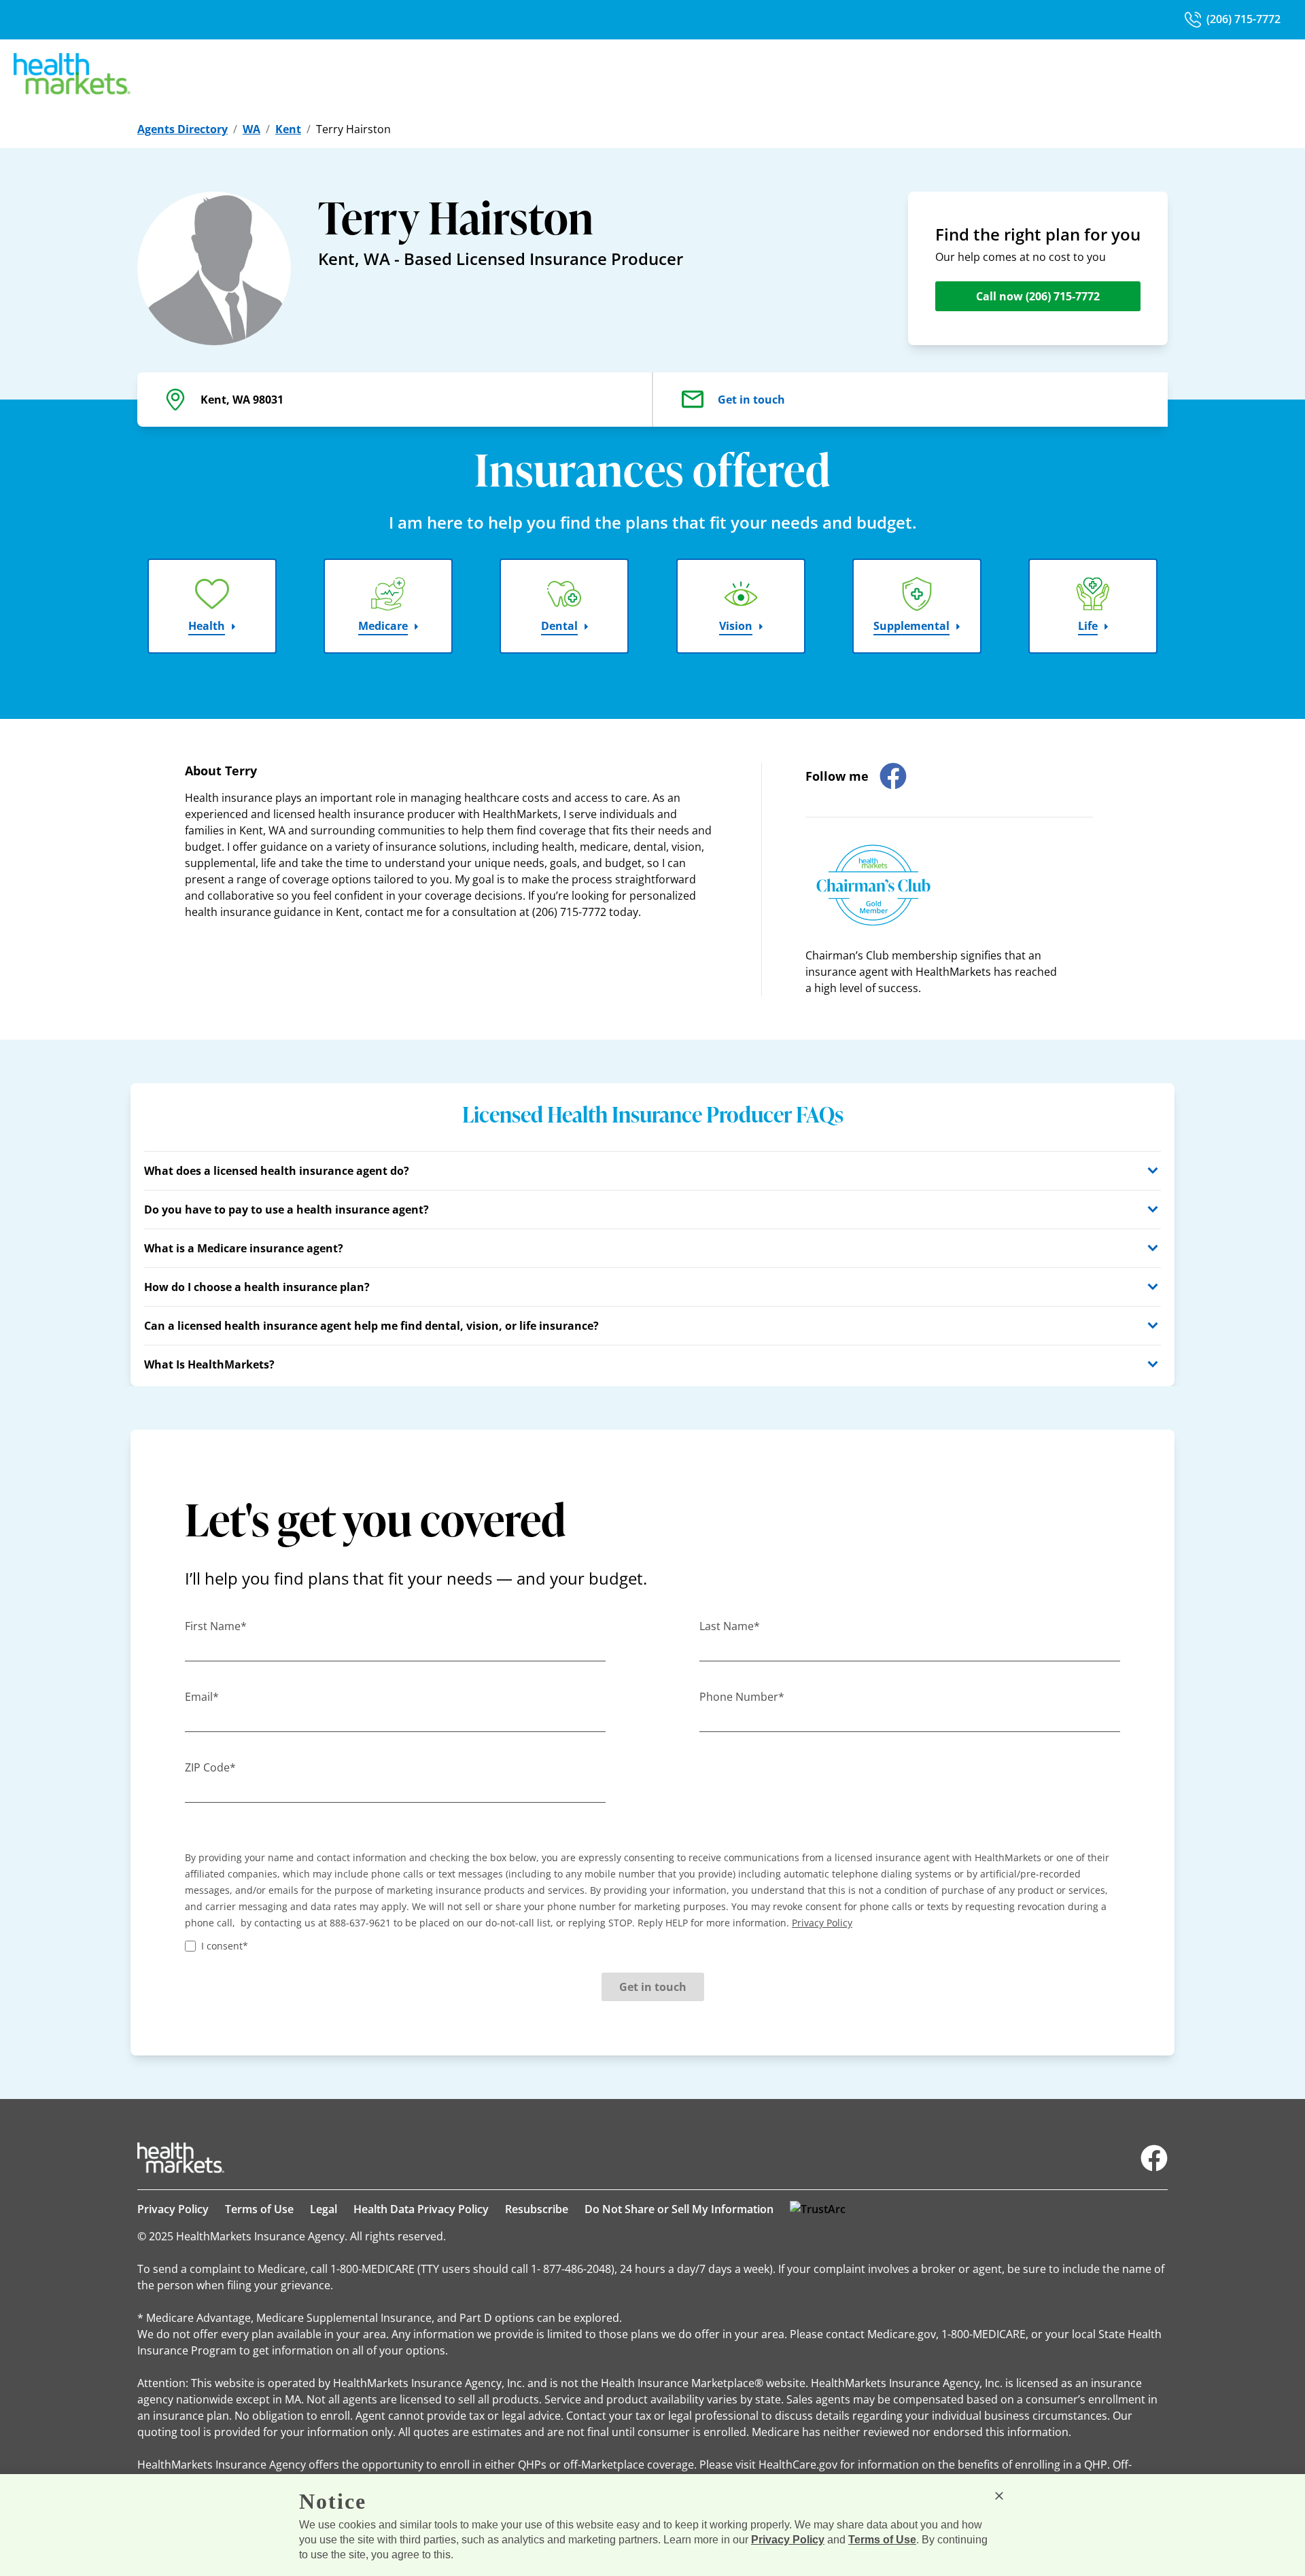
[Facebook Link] (1154, 2158)
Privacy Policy (173, 2209)
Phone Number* (742, 1697)
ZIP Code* (210, 1767)
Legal (324, 2209)
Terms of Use (259, 2209)
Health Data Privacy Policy (421, 2209)
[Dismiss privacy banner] (999, 2496)
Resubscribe (537, 2209)
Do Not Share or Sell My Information (679, 2209)
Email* (202, 1697)
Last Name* (730, 1626)
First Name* (216, 1626)
